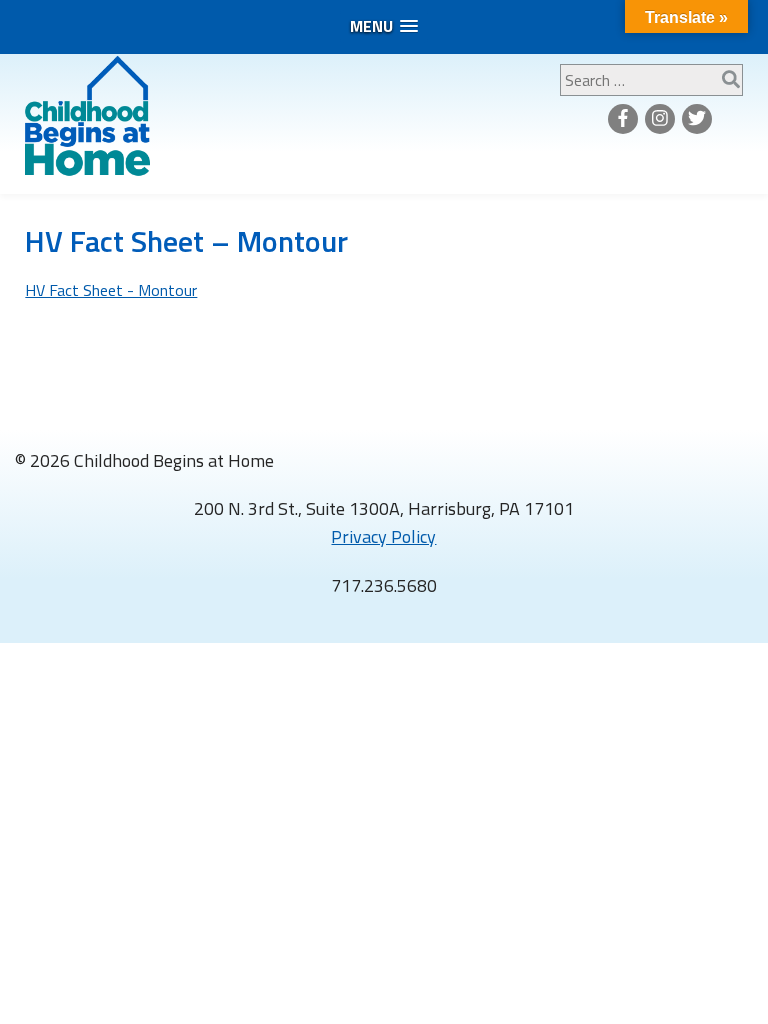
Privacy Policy (383, 536)
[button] (384, 26)
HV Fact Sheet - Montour (111, 290)
